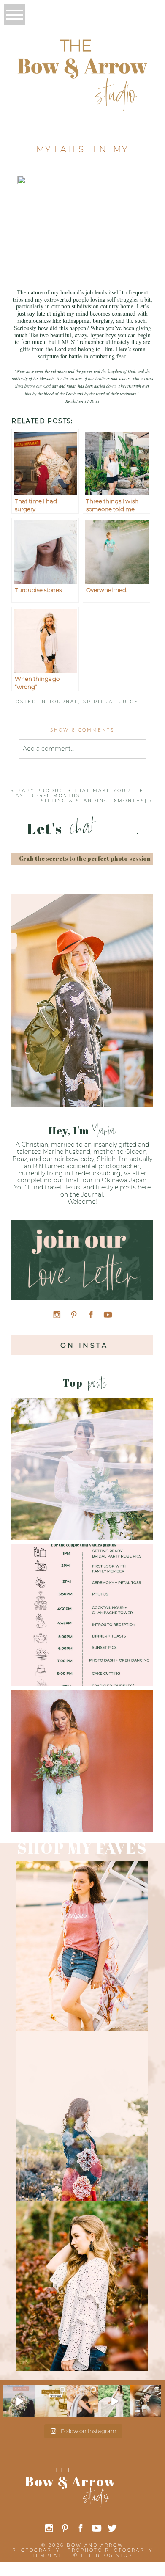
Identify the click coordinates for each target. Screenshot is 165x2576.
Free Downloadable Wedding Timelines (81, 1601)
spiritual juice (111, 702)
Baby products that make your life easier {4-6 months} (80, 793)
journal (64, 702)
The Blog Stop (107, 2555)
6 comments (82, 730)
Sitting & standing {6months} (94, 801)
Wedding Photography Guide (82, 1747)
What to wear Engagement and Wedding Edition (82, 1455)
